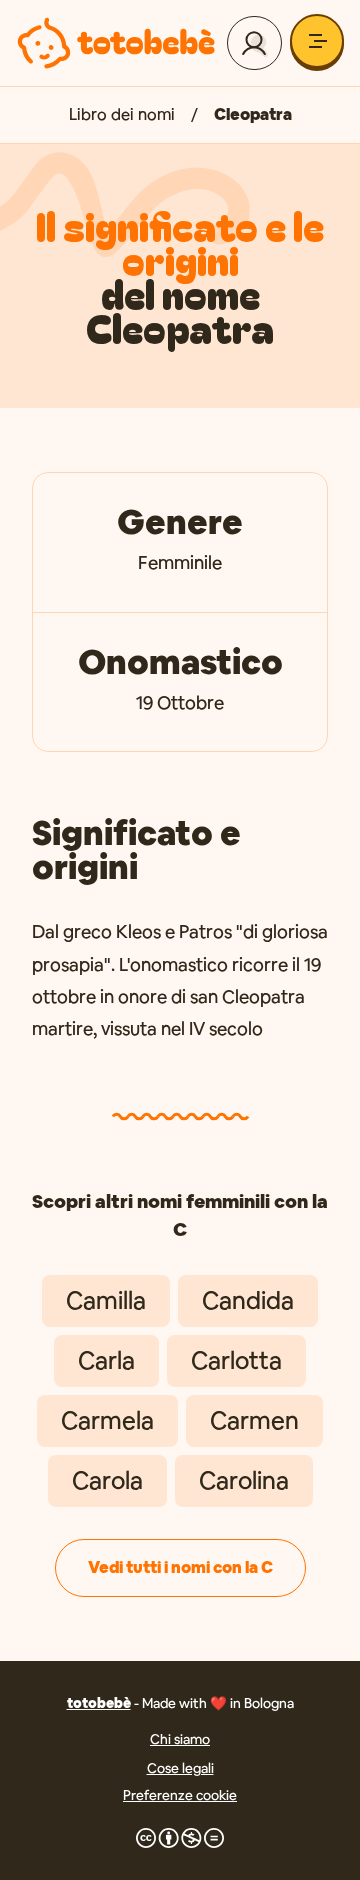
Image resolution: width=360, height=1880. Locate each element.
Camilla (106, 1300)
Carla (106, 1360)
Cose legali (180, 1768)
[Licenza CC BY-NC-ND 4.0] (180, 1838)
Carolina (244, 1480)
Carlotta (236, 1360)
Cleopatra (253, 114)
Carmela (107, 1420)
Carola (107, 1480)
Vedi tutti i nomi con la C (180, 1567)
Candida (248, 1300)
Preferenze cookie (180, 1795)
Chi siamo (180, 1739)
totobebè (99, 1703)
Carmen (254, 1420)
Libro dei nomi (122, 114)
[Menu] (317, 41)
